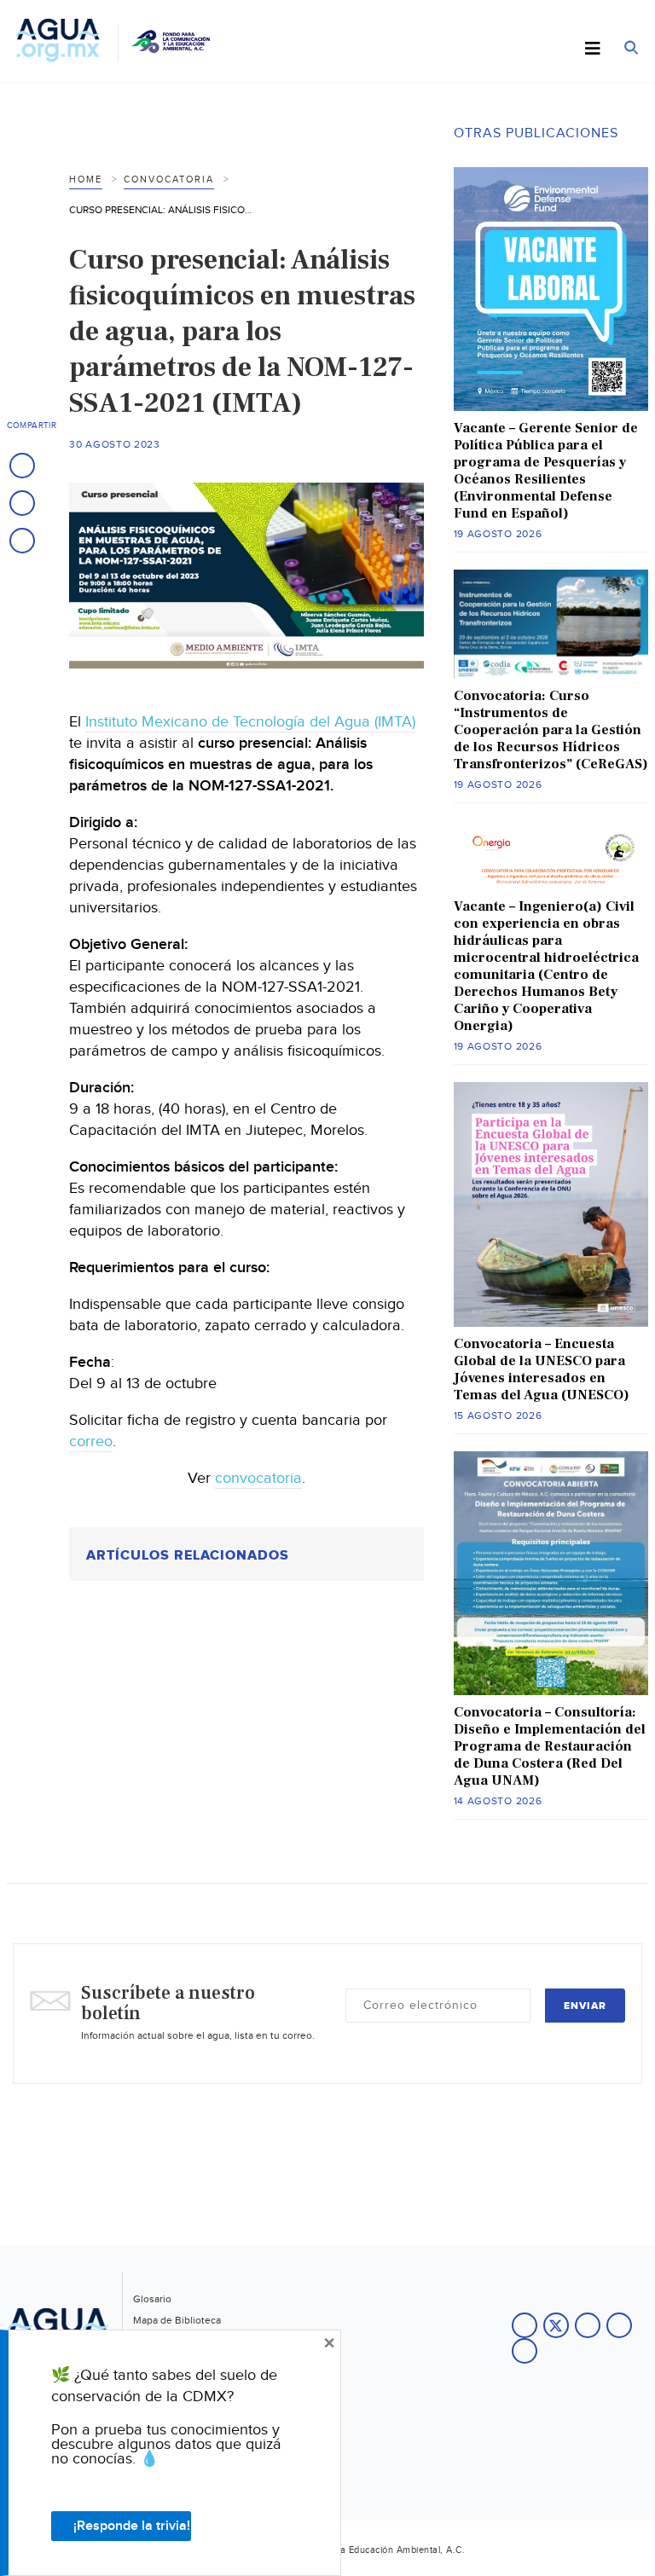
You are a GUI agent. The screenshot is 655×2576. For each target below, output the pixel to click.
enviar (585, 2006)
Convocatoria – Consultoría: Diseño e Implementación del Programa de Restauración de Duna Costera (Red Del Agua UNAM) (550, 1746)
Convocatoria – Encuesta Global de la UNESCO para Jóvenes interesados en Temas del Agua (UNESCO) (542, 1369)
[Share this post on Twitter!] (22, 503)
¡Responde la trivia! (132, 2526)
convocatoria (258, 1478)
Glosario (152, 2299)
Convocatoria (169, 179)
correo (91, 1441)
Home (86, 179)
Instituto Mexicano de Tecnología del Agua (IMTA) (250, 722)
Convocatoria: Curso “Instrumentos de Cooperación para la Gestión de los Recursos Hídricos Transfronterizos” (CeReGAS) (551, 730)
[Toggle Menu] (593, 49)
